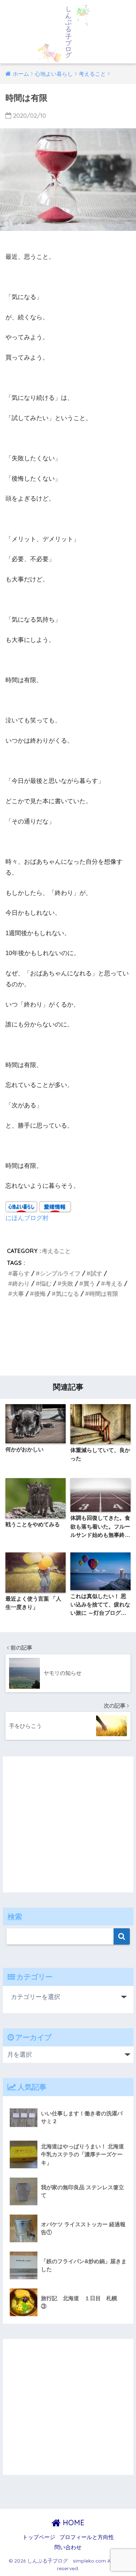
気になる (67, 1294)
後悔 (40, 1294)
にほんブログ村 (27, 1218)
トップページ (39, 2537)
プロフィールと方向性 (87, 2537)
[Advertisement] (68, 1339)
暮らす (21, 1273)
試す (96, 1273)
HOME (73, 2523)
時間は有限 (104, 1294)
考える (114, 1283)
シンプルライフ (60, 1273)
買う (89, 1283)
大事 (18, 1294)
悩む (46, 1283)
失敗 (67, 1283)
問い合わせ (68, 2547)
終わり (21, 1283)
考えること (56, 1251)
